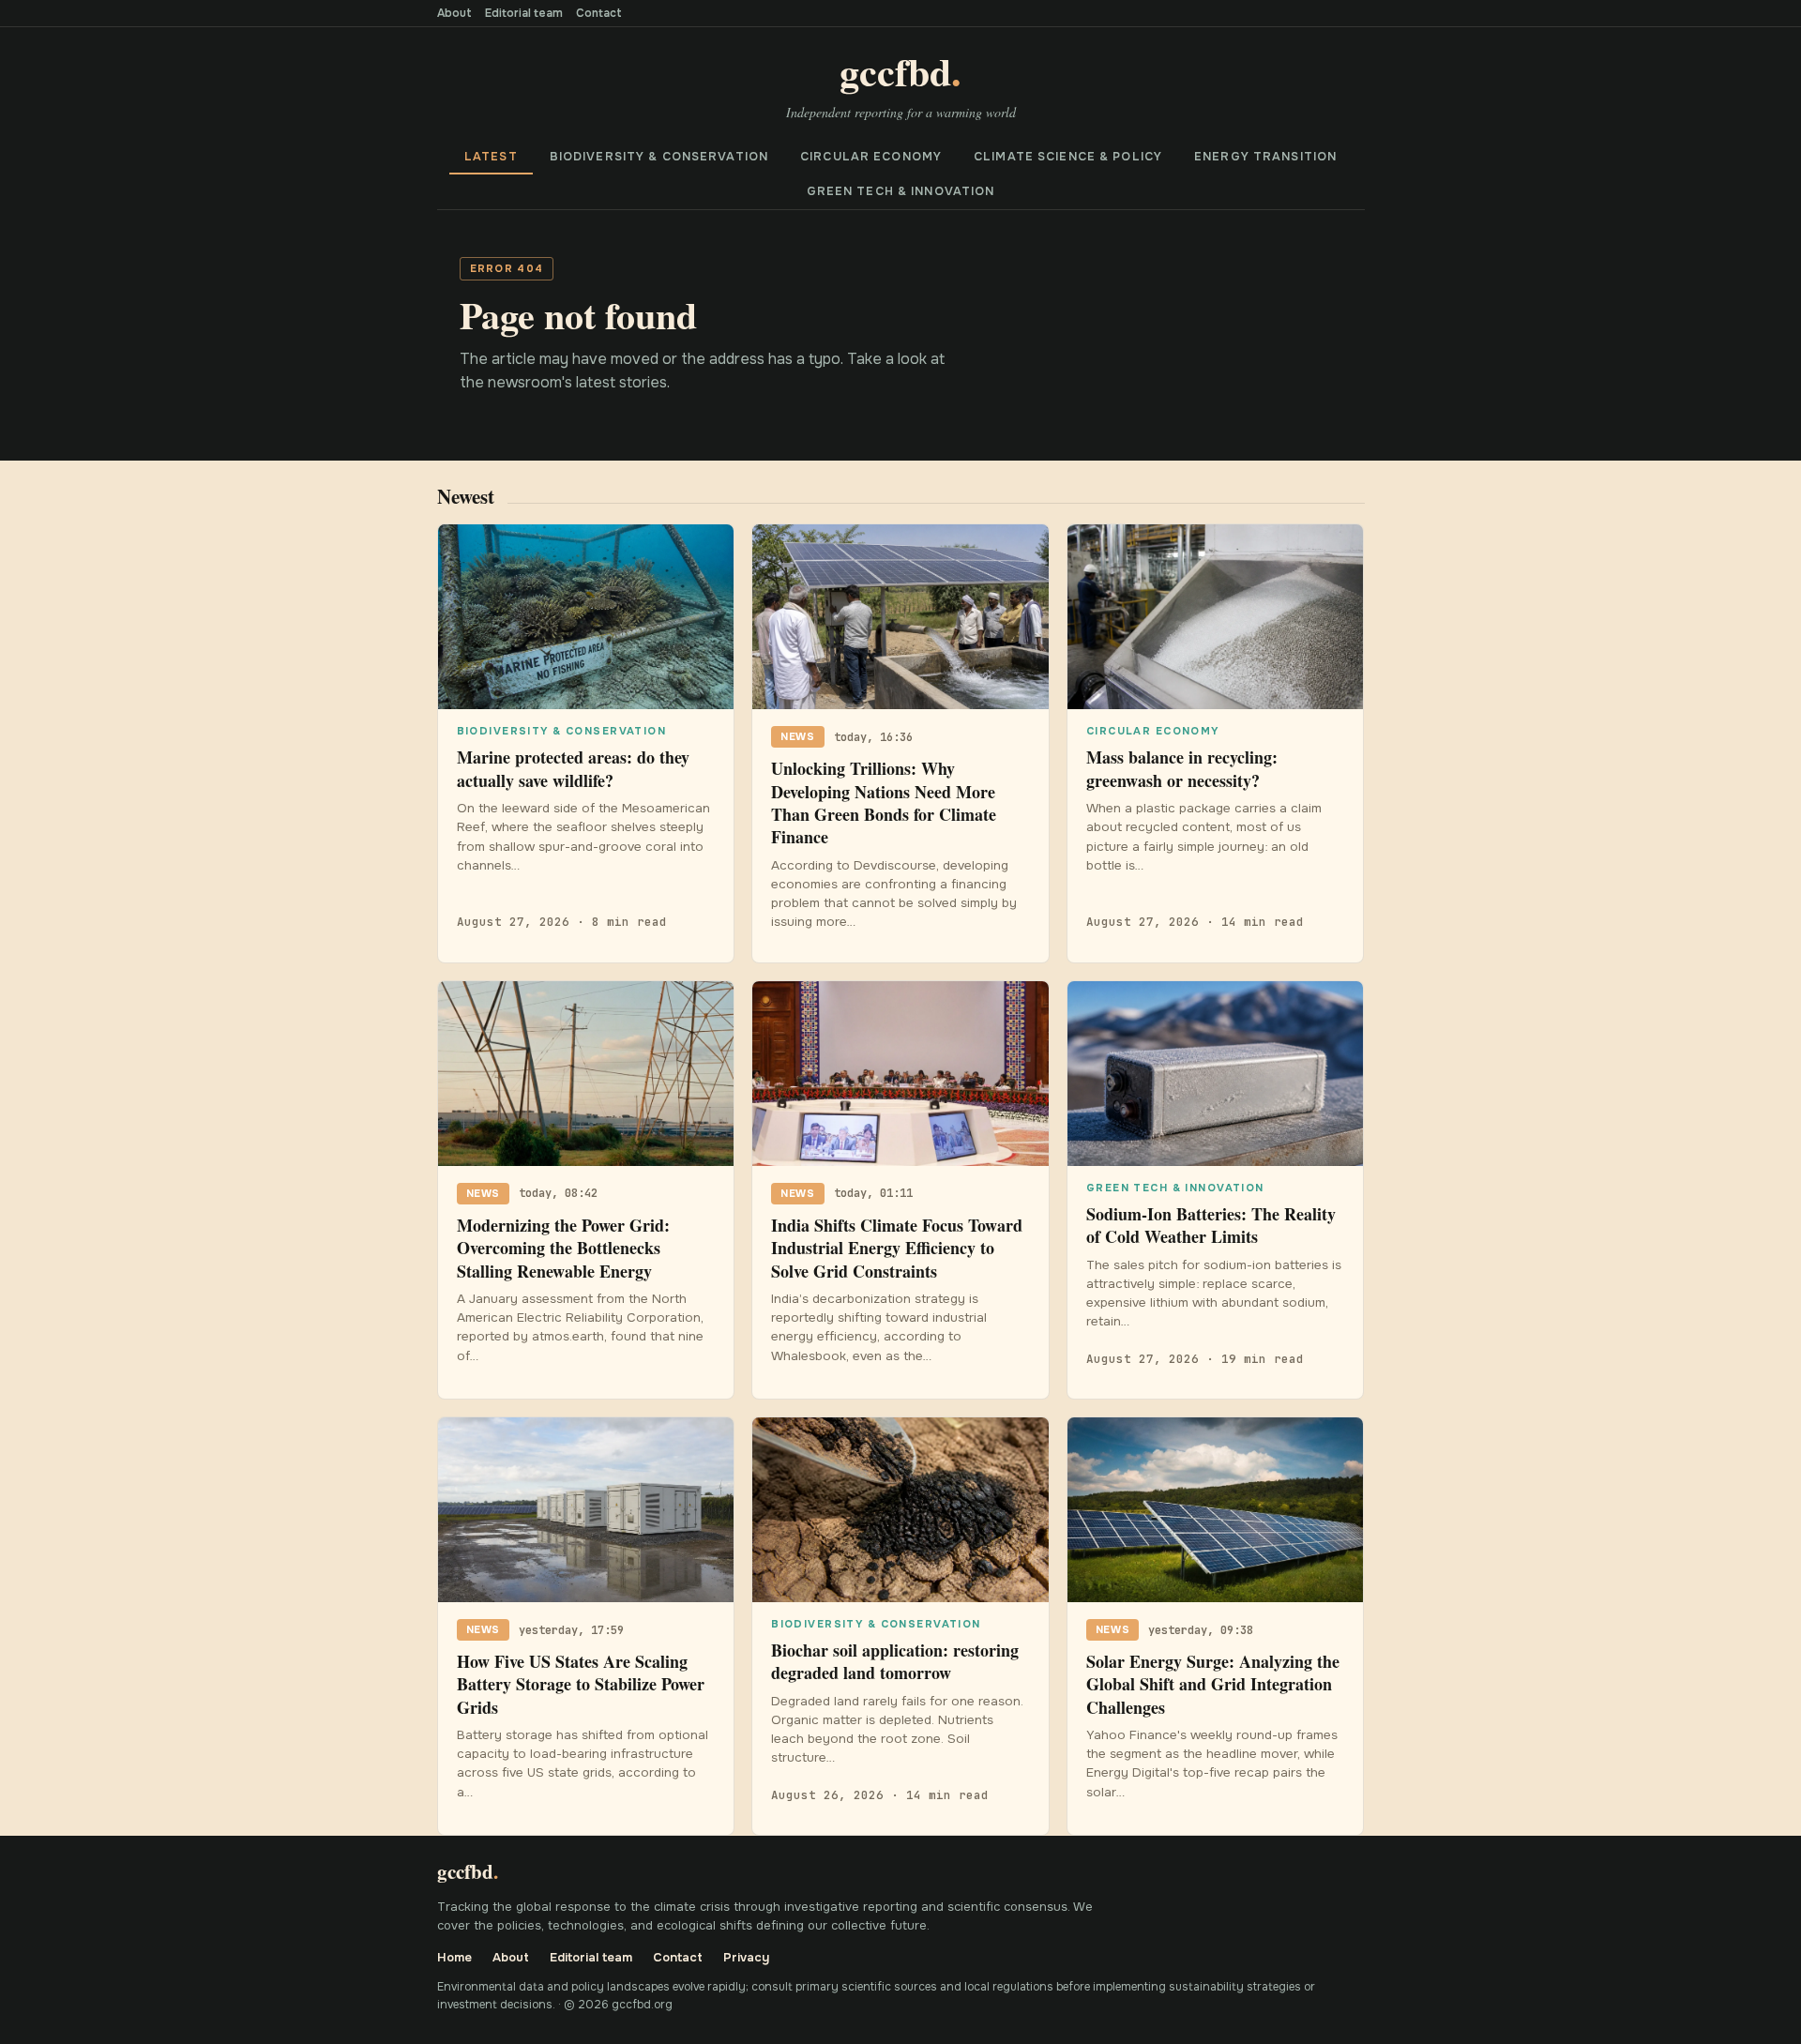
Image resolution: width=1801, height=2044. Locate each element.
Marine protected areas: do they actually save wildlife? (573, 768)
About (454, 13)
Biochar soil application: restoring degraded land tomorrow (895, 1661)
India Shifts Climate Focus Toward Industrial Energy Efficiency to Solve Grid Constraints (897, 1248)
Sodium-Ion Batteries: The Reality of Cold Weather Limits (1211, 1225)
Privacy (746, 1957)
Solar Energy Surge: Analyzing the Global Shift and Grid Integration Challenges (1213, 1684)
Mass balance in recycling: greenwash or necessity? (1182, 768)
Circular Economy (871, 157)
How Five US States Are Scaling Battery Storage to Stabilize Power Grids (581, 1684)
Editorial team (524, 13)
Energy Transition (1265, 157)
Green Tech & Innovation (901, 191)
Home (454, 1957)
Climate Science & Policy (1068, 157)
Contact (599, 13)
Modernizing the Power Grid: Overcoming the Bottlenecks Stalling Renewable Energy (563, 1248)
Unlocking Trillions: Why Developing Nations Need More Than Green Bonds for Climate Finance (884, 802)
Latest (491, 157)
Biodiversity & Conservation (659, 157)
